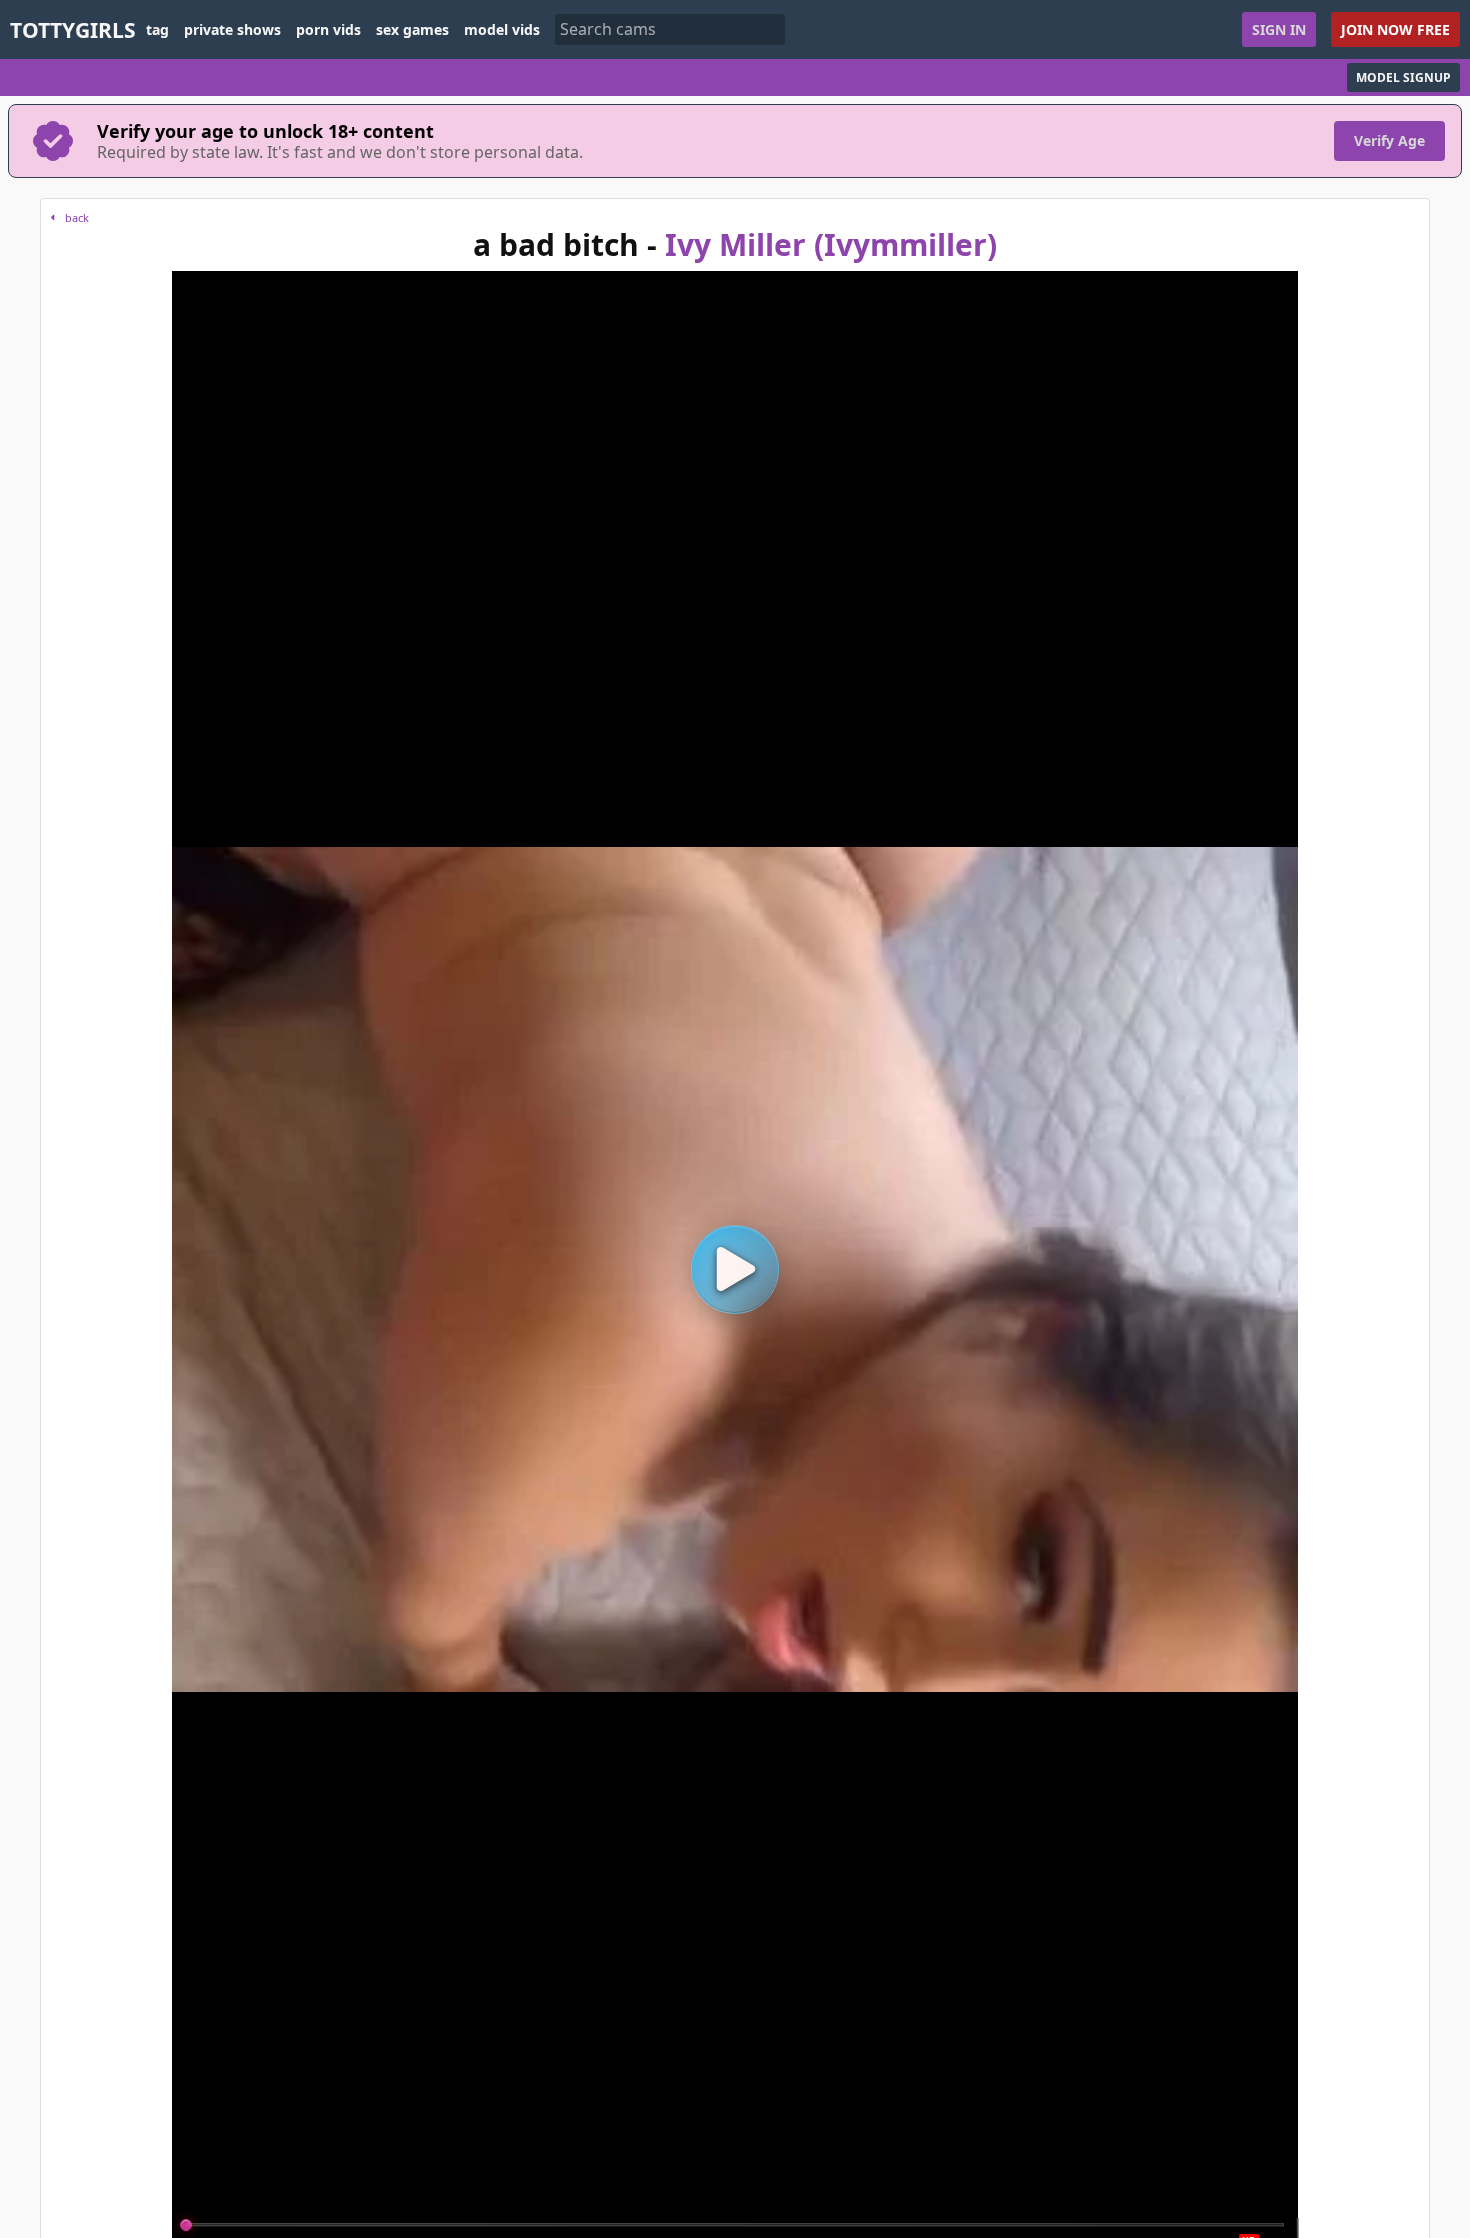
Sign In (1279, 29)
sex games (412, 30)
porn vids (328, 30)
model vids (502, 30)
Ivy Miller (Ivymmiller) (831, 244)
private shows (232, 30)
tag (157, 30)
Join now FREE (1395, 29)
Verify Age (1389, 140)
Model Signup (1403, 77)
